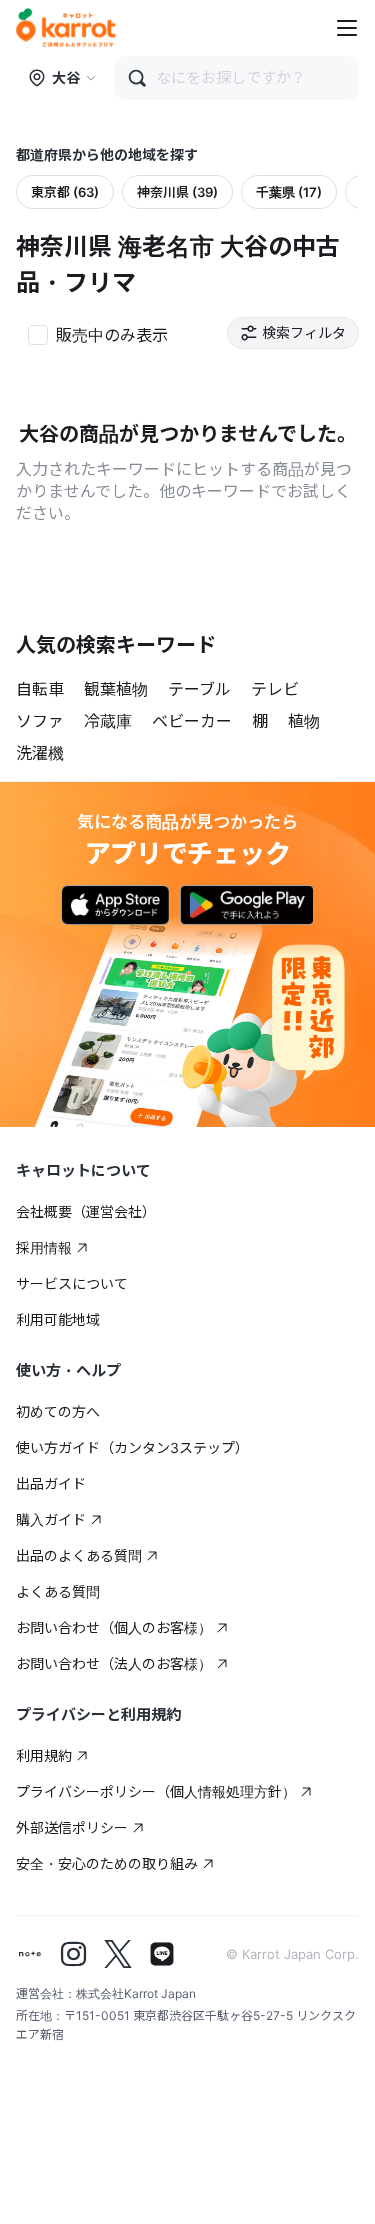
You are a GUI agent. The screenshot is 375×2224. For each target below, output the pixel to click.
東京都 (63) (65, 192)
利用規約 (44, 1755)
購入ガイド (51, 1519)
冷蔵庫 (108, 721)
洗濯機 (40, 753)
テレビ (275, 689)
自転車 (40, 689)
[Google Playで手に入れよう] (247, 905)
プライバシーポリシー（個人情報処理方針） (156, 1791)
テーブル (199, 689)
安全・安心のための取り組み (107, 1863)
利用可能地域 (58, 1319)
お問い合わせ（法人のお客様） (114, 1663)
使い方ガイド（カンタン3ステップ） (132, 1447)
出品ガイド (51, 1483)
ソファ (40, 721)
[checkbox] (98, 333)
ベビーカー (192, 721)
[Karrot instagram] (74, 1954)
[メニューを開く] (347, 28)
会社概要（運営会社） (86, 1211)
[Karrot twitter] (118, 1954)
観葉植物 (116, 689)
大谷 (66, 77)
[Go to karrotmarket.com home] (66, 28)
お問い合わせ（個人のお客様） (114, 1627)
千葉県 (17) (289, 192)
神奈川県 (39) (177, 192)
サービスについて (72, 1283)
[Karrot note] (30, 1954)
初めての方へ (58, 1411)
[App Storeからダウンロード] (115, 905)
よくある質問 (58, 1591)
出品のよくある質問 (79, 1555)
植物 (304, 721)
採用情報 (44, 1247)
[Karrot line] (162, 1954)
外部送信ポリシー (72, 1827)
